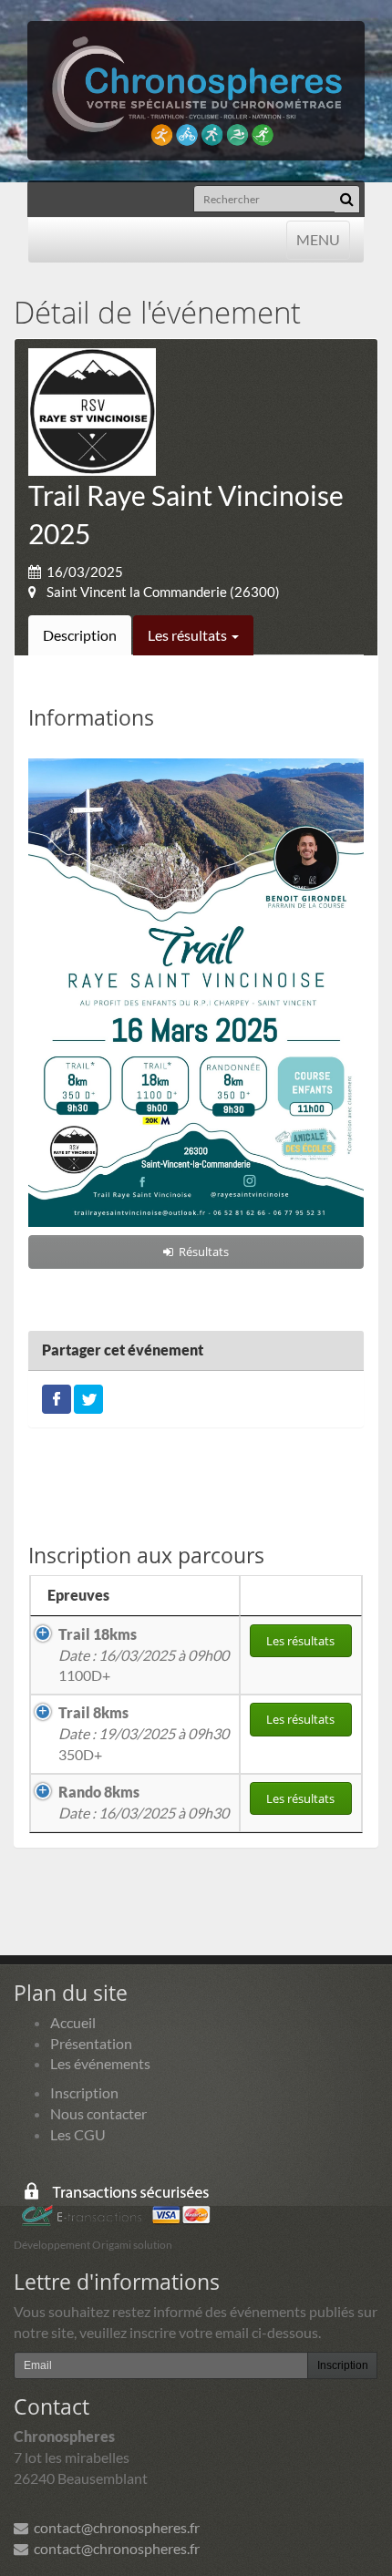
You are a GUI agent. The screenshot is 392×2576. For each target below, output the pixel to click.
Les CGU (78, 2134)
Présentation (91, 2043)
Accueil (73, 2022)
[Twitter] (88, 1397)
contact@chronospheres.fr (114, 2527)
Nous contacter (98, 2113)
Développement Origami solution (93, 2245)
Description (80, 635)
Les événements (100, 2063)
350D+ (144, 1733)
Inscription (84, 2092)
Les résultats (189, 635)
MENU (318, 239)
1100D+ (144, 1655)
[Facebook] (57, 1397)
